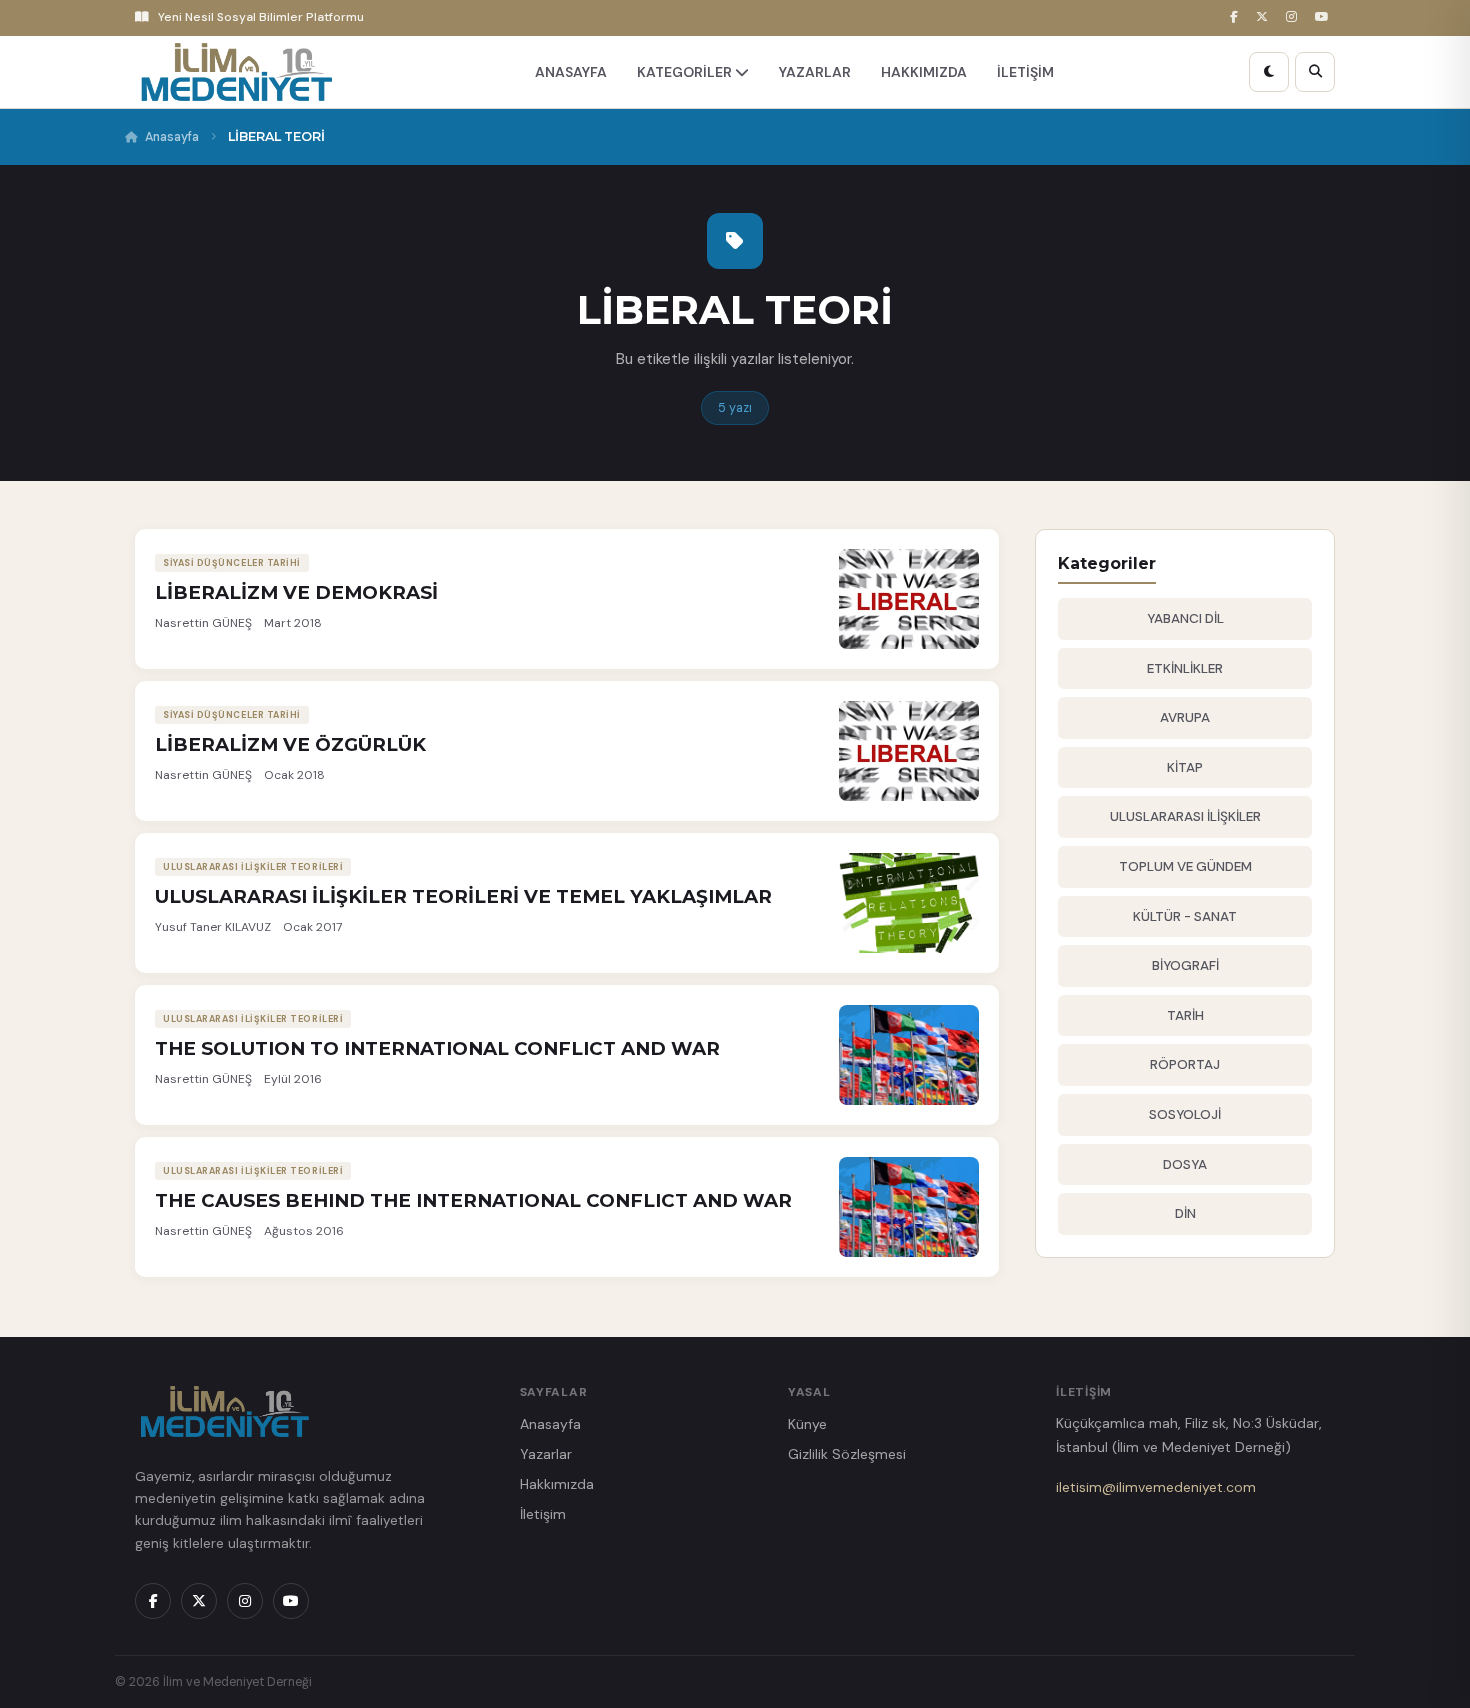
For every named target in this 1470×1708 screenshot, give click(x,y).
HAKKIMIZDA (924, 72)
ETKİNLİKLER (1185, 668)
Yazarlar (546, 1454)
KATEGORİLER (686, 72)
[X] (1265, 17)
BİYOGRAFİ (1185, 965)
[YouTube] (1325, 17)
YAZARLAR (815, 72)
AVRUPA (1185, 717)
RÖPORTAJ (1185, 1064)
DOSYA (1185, 1164)
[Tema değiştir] (1269, 72)
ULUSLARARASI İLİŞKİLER (1185, 816)
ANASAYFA (571, 72)
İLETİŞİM (1025, 72)
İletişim (543, 1514)
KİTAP (1185, 767)
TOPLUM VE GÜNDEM (1185, 866)
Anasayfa (172, 137)
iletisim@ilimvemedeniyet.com (1156, 1487)
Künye (807, 1424)
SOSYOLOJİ (1185, 1114)
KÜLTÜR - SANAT (1185, 916)
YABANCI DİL (1185, 618)
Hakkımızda (557, 1484)
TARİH (1185, 1015)
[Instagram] (1294, 17)
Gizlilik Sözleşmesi (847, 1454)
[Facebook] (1237, 17)
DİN (1185, 1213)
